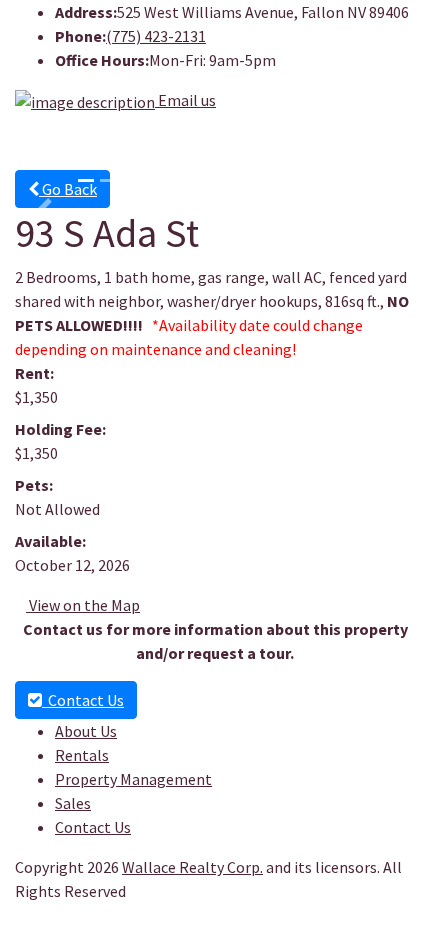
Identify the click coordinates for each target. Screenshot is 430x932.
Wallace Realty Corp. (192, 867)
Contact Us (83, 700)
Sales (73, 803)
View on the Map (83, 605)
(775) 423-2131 (156, 36)
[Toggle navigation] (371, 142)
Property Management (133, 779)
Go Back (68, 189)
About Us (86, 731)
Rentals (82, 755)
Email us (187, 100)
